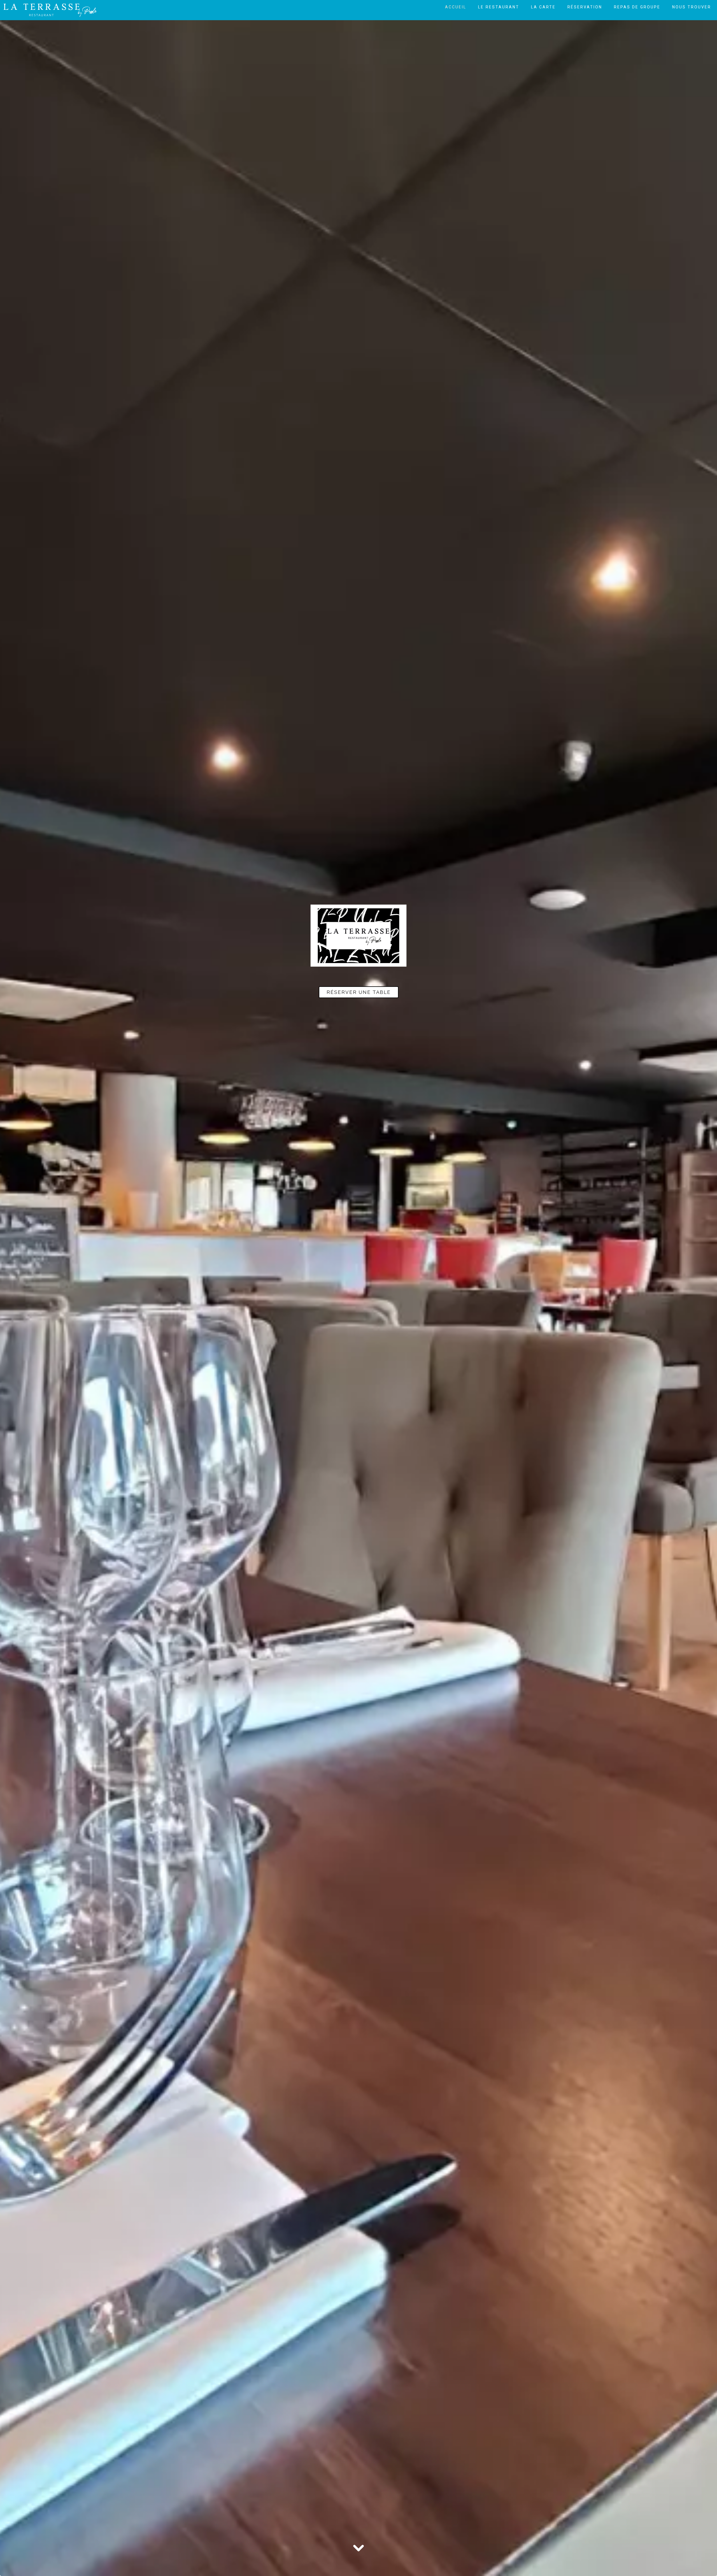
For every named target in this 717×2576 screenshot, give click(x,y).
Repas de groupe (637, 7)
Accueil (456, 7)
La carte (543, 7)
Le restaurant (499, 7)
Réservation (585, 7)
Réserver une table (359, 992)
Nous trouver (692, 7)
